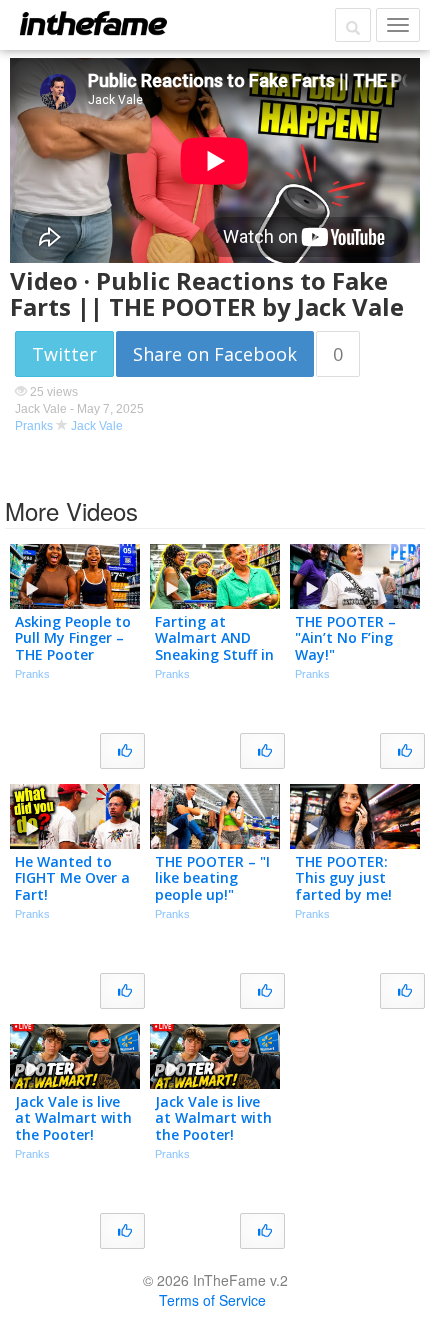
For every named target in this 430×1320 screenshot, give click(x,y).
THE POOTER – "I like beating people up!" (212, 878)
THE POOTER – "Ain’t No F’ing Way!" (345, 638)
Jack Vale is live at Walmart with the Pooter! (73, 1118)
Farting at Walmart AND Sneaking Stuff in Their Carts (214, 646)
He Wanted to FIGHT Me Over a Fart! (72, 878)
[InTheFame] (93, 23)
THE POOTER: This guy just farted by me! (343, 878)
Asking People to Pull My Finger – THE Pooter (73, 638)
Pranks (34, 426)
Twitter (64, 354)
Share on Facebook (215, 354)
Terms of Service (212, 1300)
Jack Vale (97, 426)
